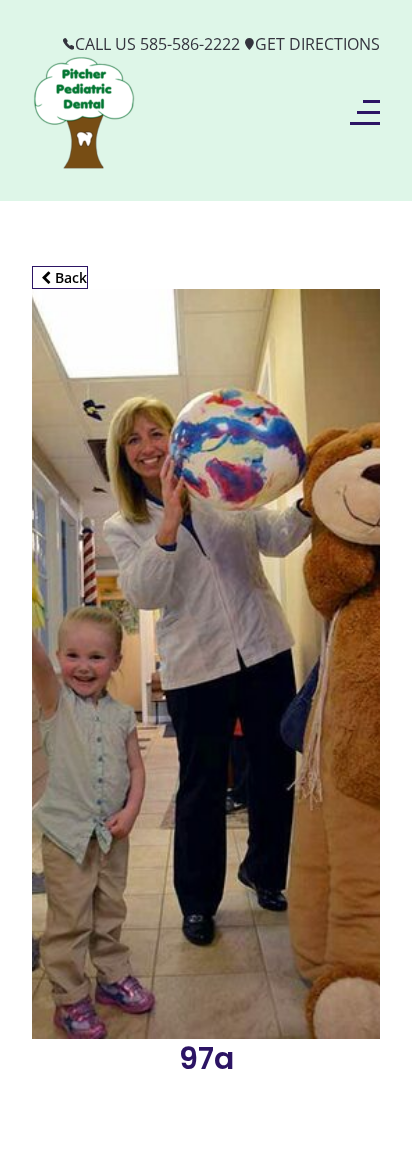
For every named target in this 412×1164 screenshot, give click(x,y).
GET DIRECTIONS (317, 44)
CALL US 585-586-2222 (157, 44)
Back (69, 277)
